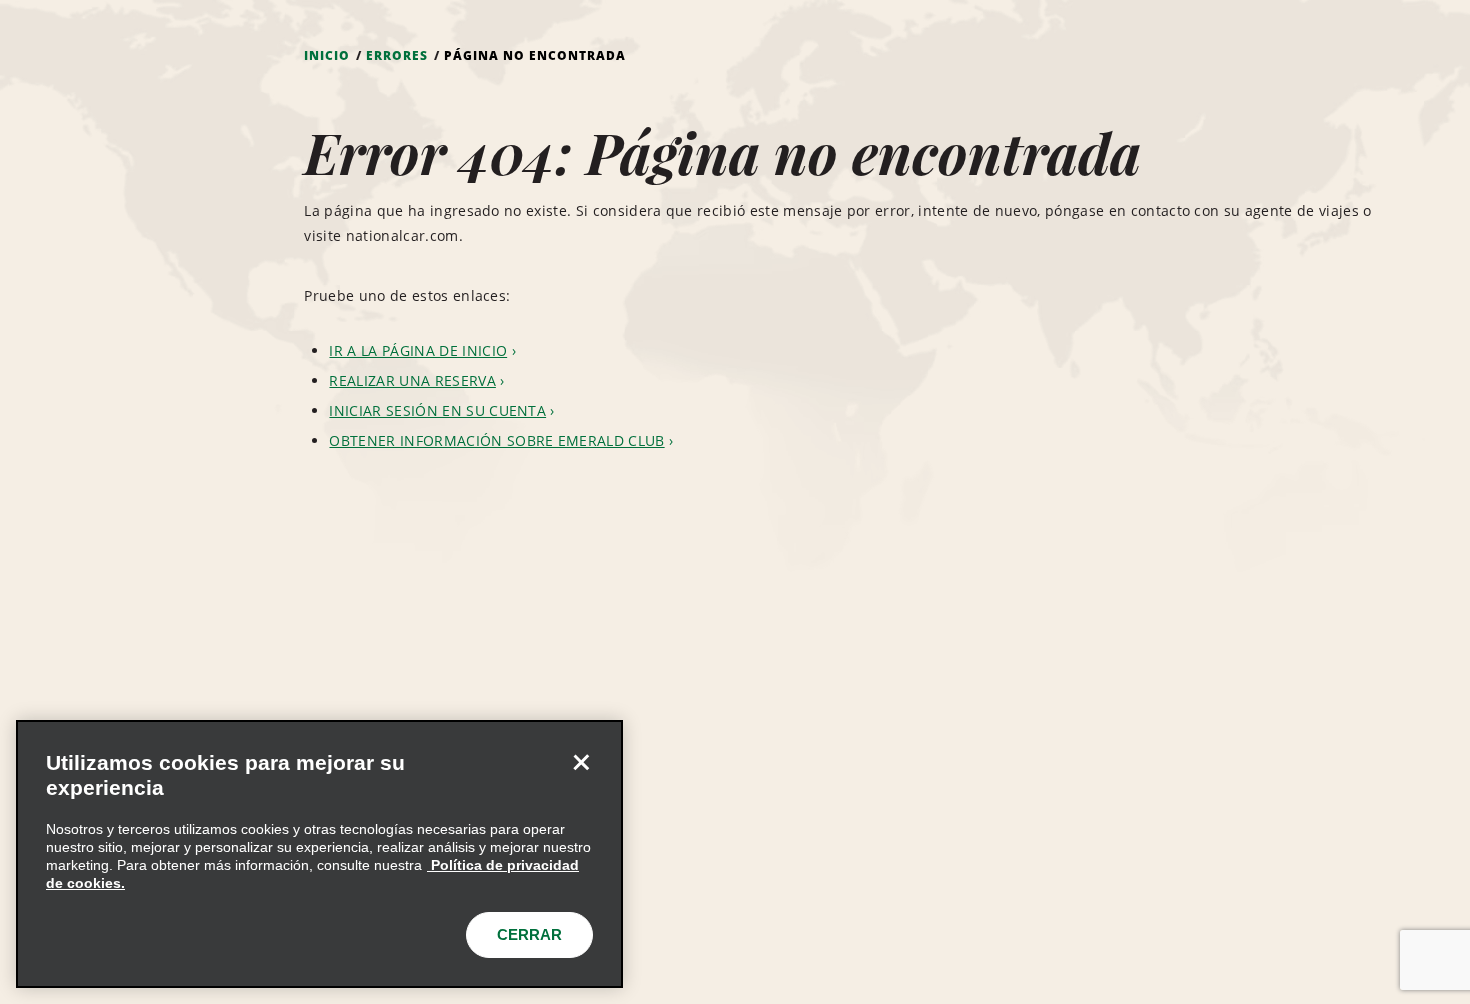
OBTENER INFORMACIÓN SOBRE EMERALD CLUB (496, 440)
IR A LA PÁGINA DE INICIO (418, 350)
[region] (319, 854)
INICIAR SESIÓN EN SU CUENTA (437, 410)
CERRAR (529, 934)
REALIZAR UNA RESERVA (412, 380)
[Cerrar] (581, 762)
